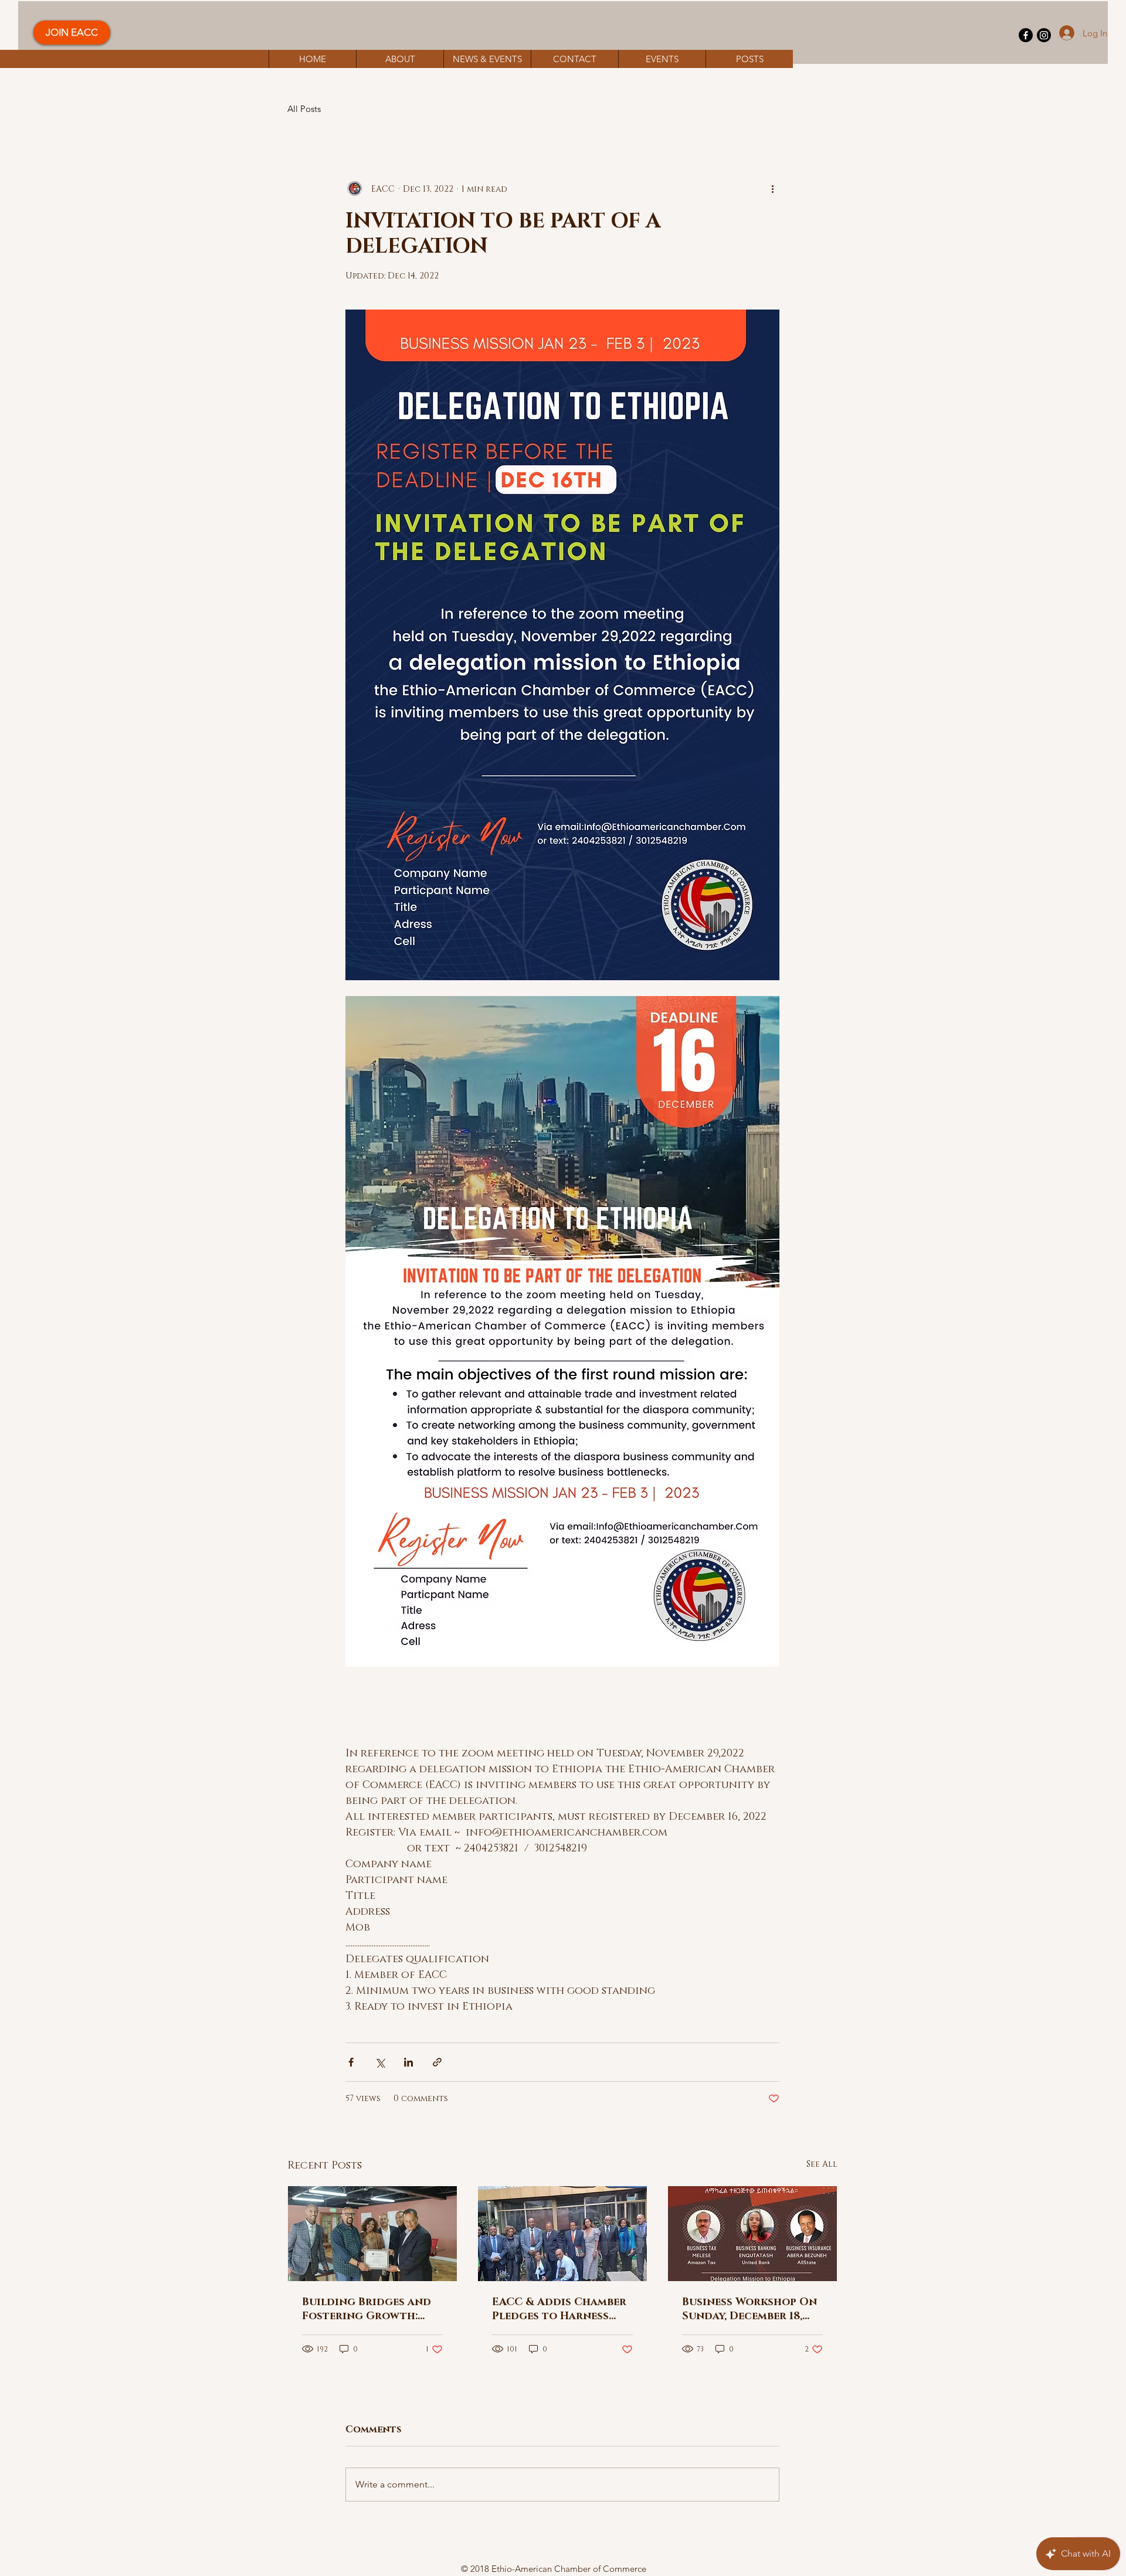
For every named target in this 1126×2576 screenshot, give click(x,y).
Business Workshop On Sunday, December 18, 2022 (749, 2309)
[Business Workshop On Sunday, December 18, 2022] (752, 2234)
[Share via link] (437, 2062)
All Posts (304, 109)
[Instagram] (1044, 35)
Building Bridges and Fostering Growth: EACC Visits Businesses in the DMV (369, 2309)
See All (822, 2164)
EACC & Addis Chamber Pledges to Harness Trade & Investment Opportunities (559, 2309)
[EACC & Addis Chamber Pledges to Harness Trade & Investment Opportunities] (562, 2234)
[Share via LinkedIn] (408, 2062)
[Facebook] (1026, 35)
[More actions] (772, 189)
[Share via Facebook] (351, 2062)
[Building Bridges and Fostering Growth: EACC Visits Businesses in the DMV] (372, 2234)
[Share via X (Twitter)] (380, 2062)
